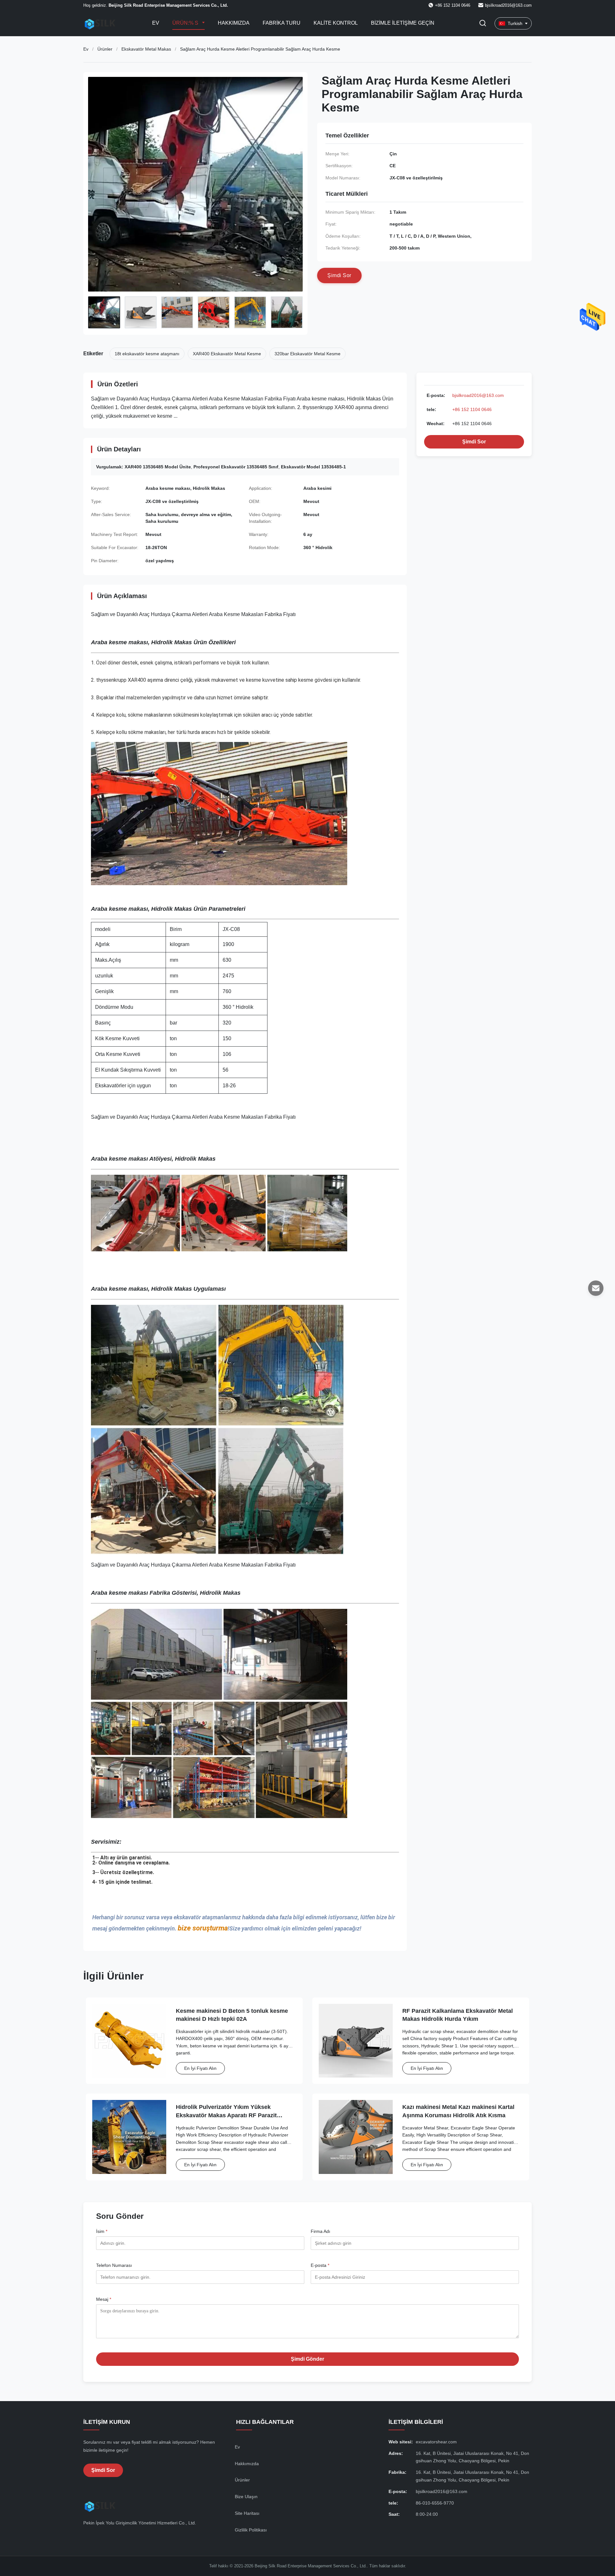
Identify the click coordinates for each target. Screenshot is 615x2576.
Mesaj (104, 2299)
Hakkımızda (234, 23)
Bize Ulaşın (246, 2497)
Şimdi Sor (474, 442)
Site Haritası (247, 2513)
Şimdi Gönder (307, 2359)
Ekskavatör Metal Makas (146, 49)
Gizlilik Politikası (251, 2530)
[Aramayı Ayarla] (483, 24)
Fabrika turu (282, 23)
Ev (156, 23)
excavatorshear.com (436, 2442)
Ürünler (105, 49)
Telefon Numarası (114, 2265)
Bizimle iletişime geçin (403, 23)
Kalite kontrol (336, 23)
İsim (102, 2231)
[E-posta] (596, 1288)
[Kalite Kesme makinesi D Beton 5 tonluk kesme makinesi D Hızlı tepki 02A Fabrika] (129, 2041)
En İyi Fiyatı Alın (200, 2068)
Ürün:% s (186, 23)
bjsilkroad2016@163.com (508, 5)
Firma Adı (320, 2231)
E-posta (320, 2265)
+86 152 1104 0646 (472, 409)
